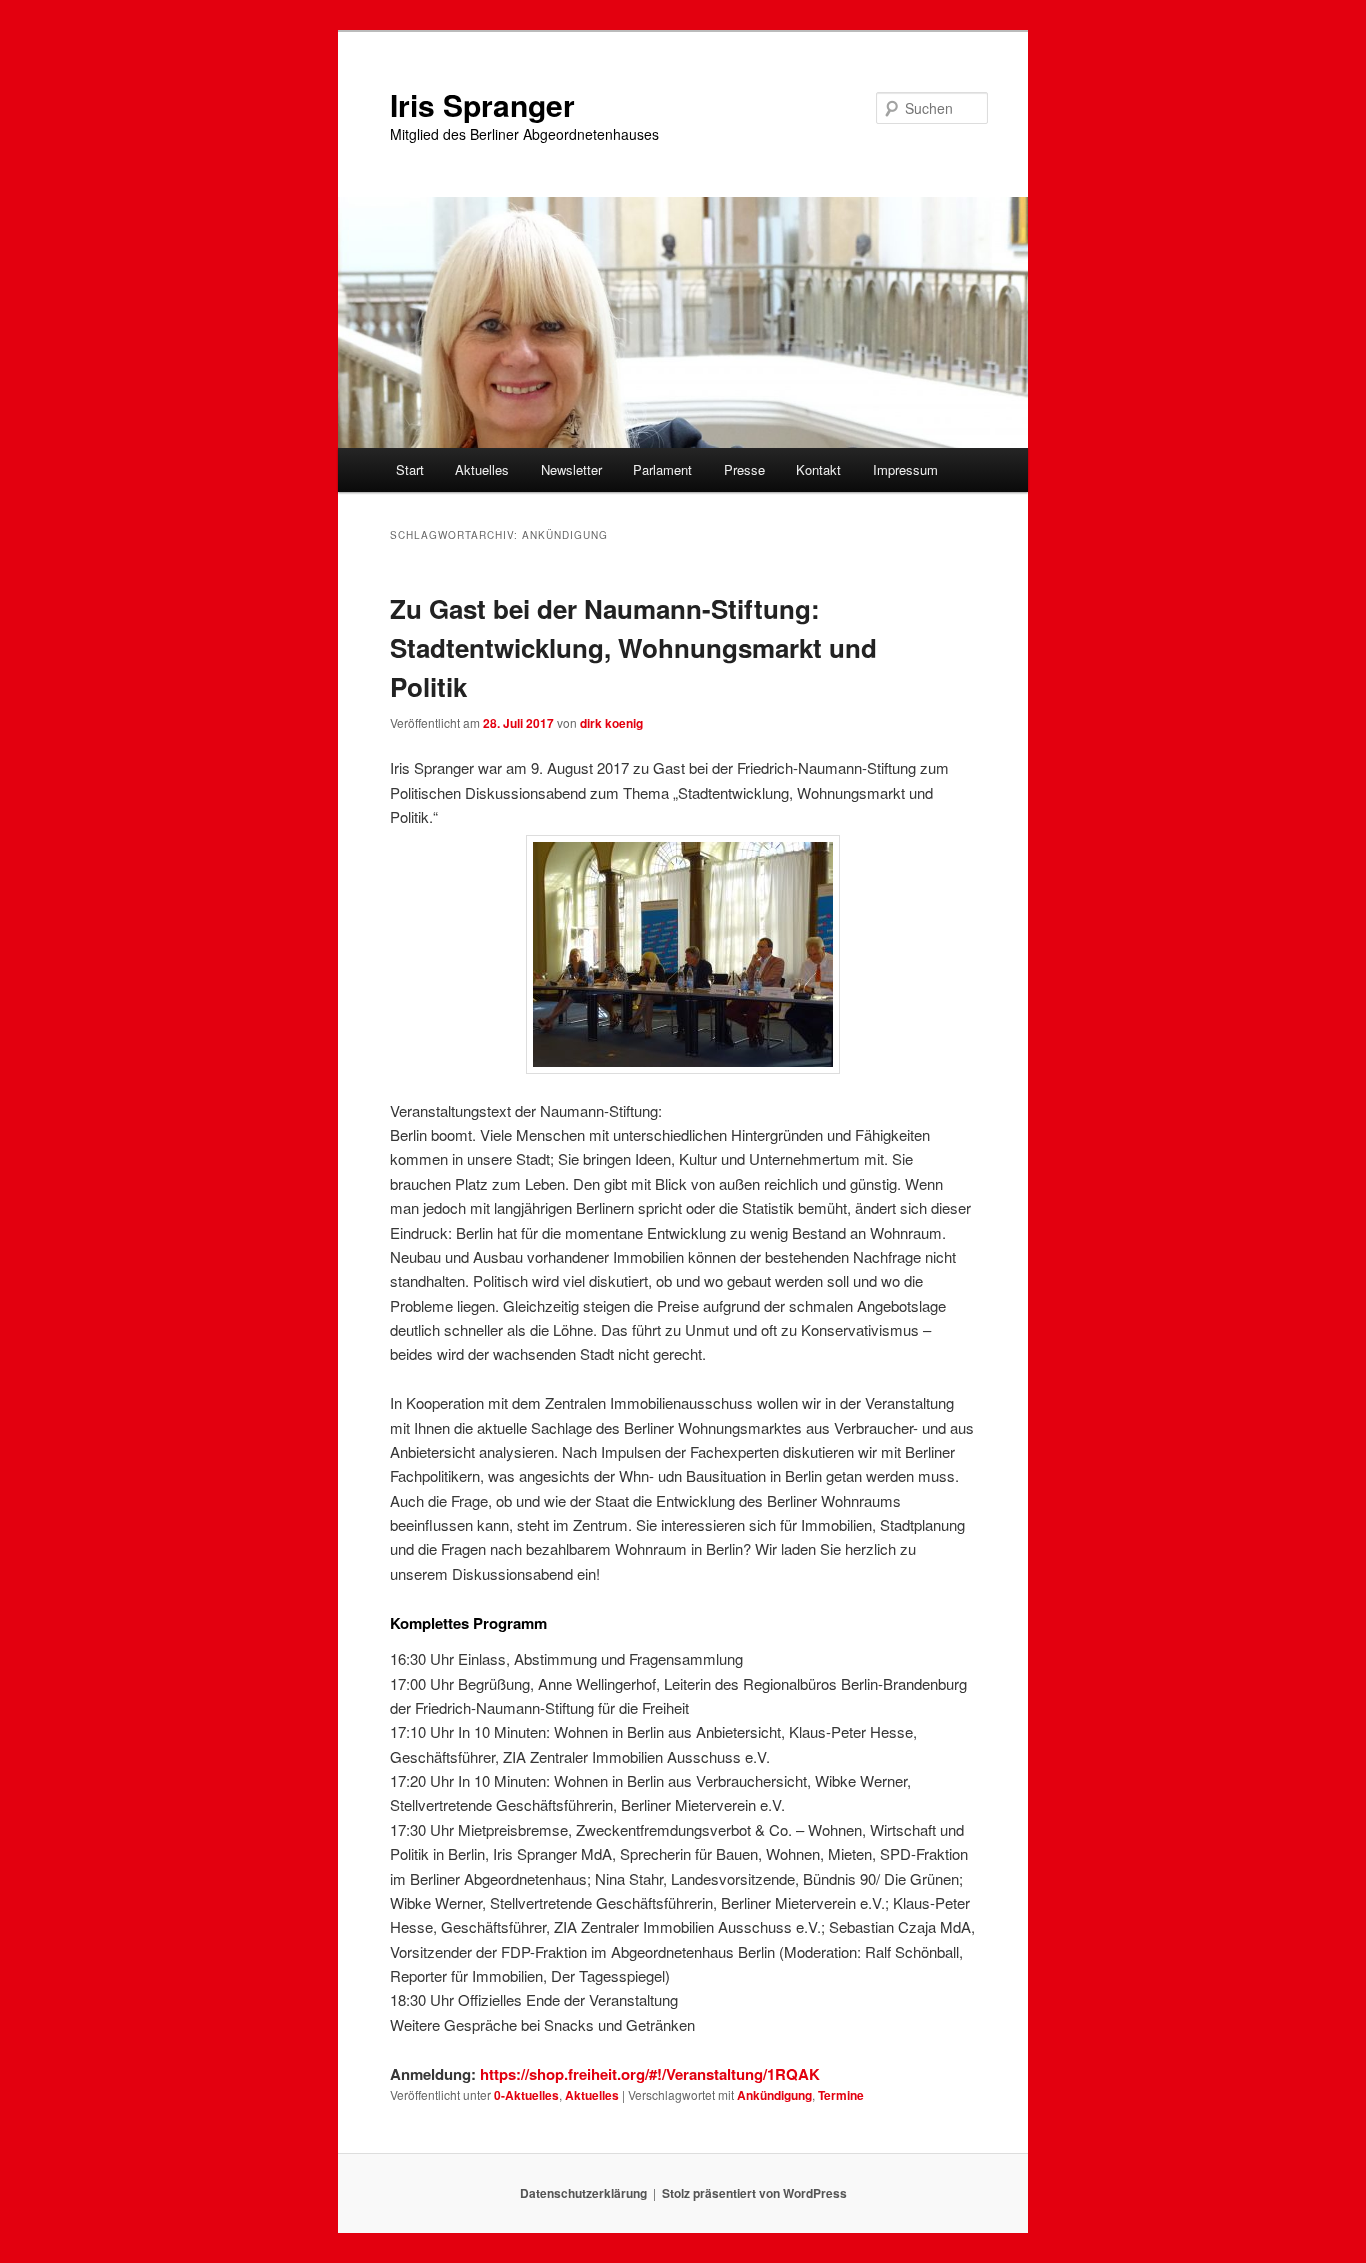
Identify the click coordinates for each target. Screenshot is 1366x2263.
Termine (841, 2095)
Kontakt (818, 469)
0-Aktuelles (526, 2095)
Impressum (905, 469)
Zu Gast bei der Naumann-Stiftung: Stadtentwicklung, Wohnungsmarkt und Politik (633, 647)
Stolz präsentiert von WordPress (754, 2193)
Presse (744, 469)
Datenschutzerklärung (583, 2193)
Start (410, 469)
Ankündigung (774, 2095)
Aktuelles (482, 469)
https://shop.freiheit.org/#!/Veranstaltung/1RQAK (648, 2074)
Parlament (662, 469)
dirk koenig (611, 723)
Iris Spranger (482, 104)
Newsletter (571, 469)
